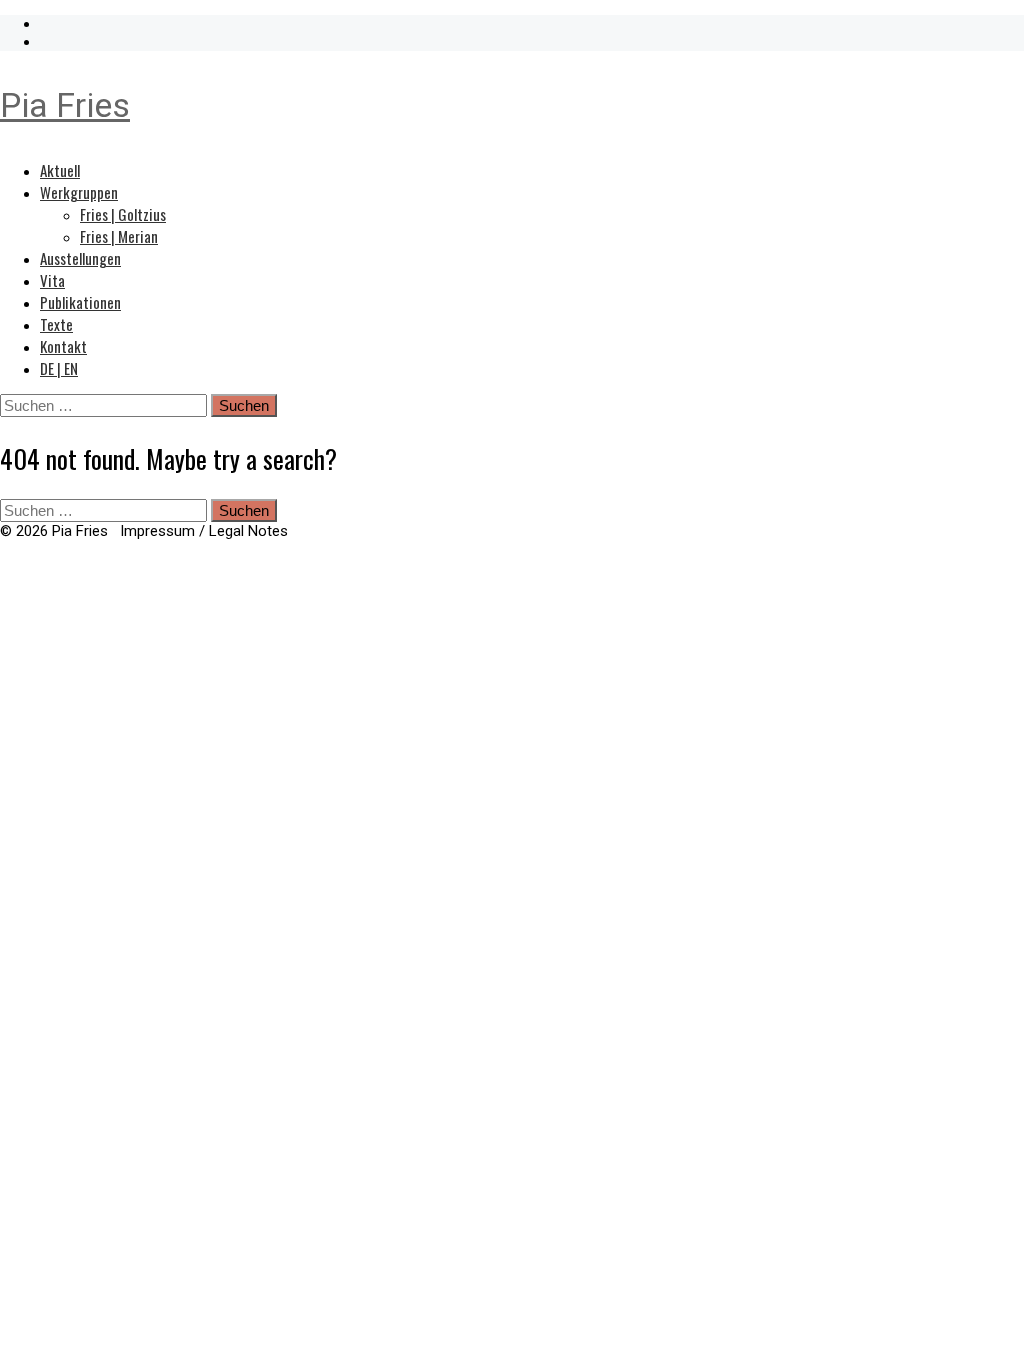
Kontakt (63, 346)
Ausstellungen (80, 258)
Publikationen (80, 302)
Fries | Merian (119, 236)
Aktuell (60, 170)
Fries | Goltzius (123, 214)
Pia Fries (65, 105)
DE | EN (59, 368)
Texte (56, 324)
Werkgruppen (79, 192)
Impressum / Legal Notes (204, 531)
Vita (52, 280)
